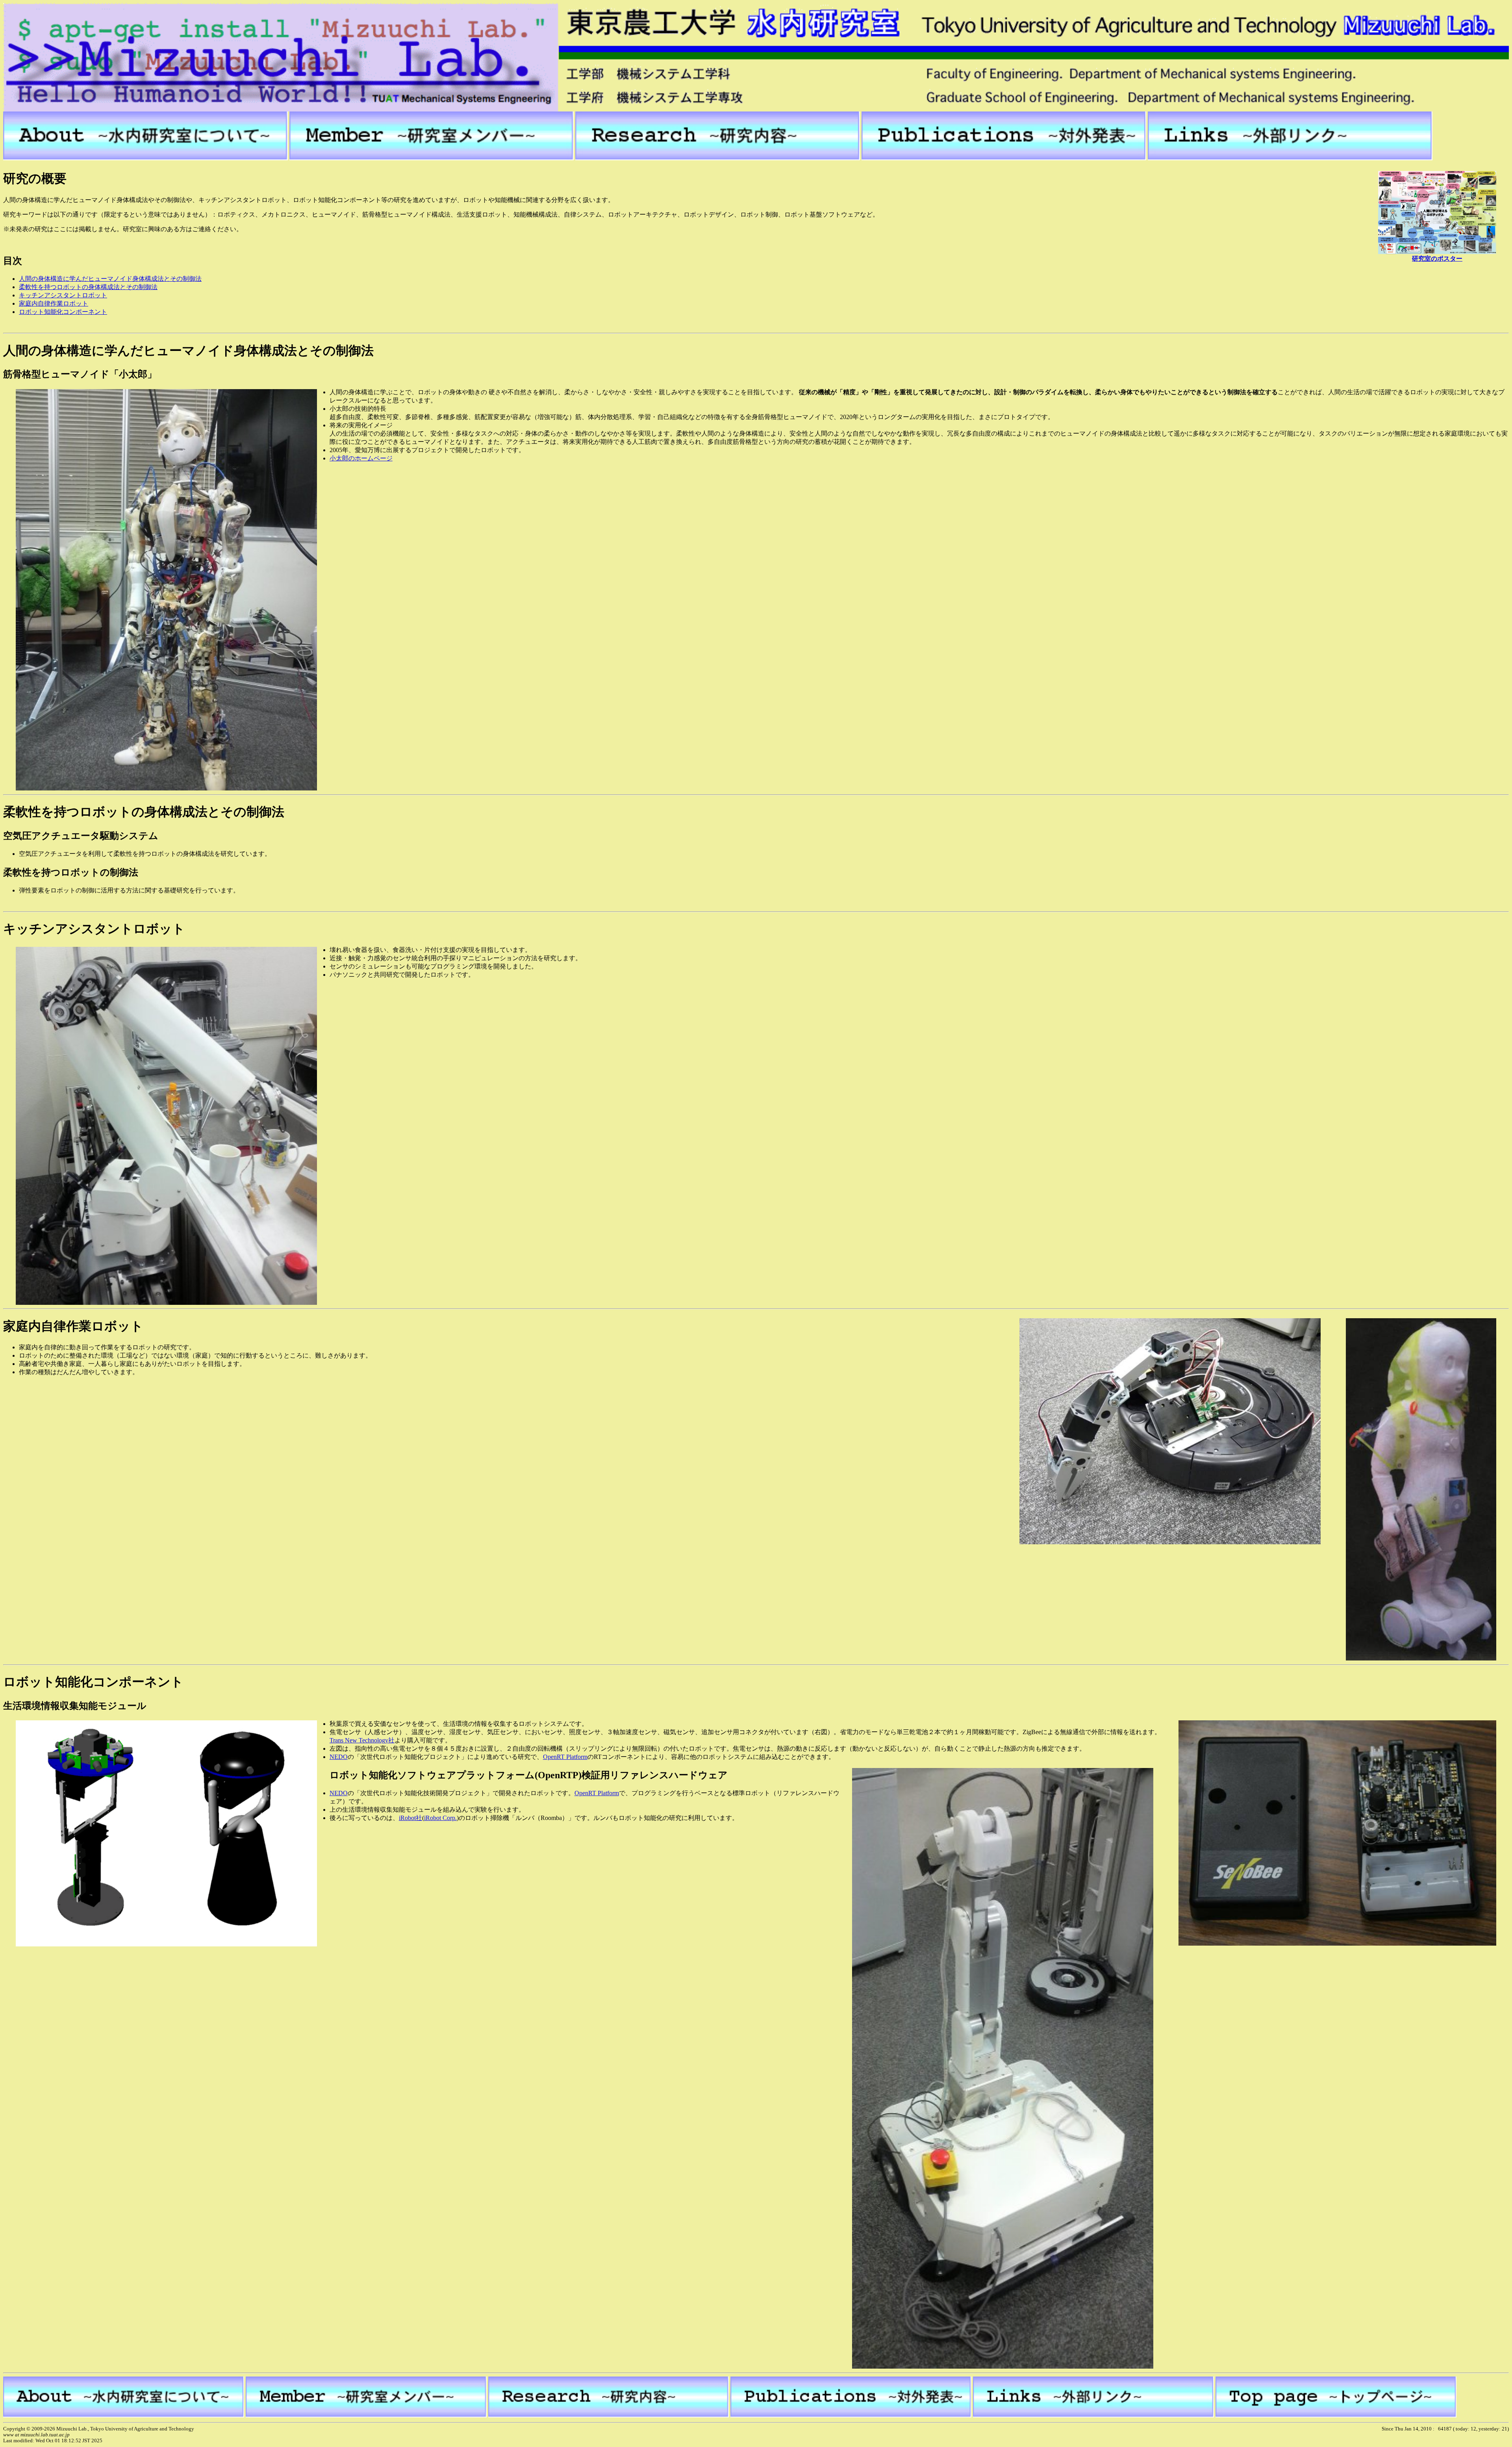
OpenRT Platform (565, 1757)
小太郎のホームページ (361, 458)
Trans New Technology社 (362, 1740)
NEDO (339, 1757)
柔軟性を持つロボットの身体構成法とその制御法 (88, 287)
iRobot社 (410, 1818)
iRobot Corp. (440, 1818)
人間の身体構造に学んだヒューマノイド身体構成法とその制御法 (110, 279)
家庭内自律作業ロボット (54, 303)
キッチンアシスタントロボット (63, 295)
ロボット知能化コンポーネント (63, 312)
